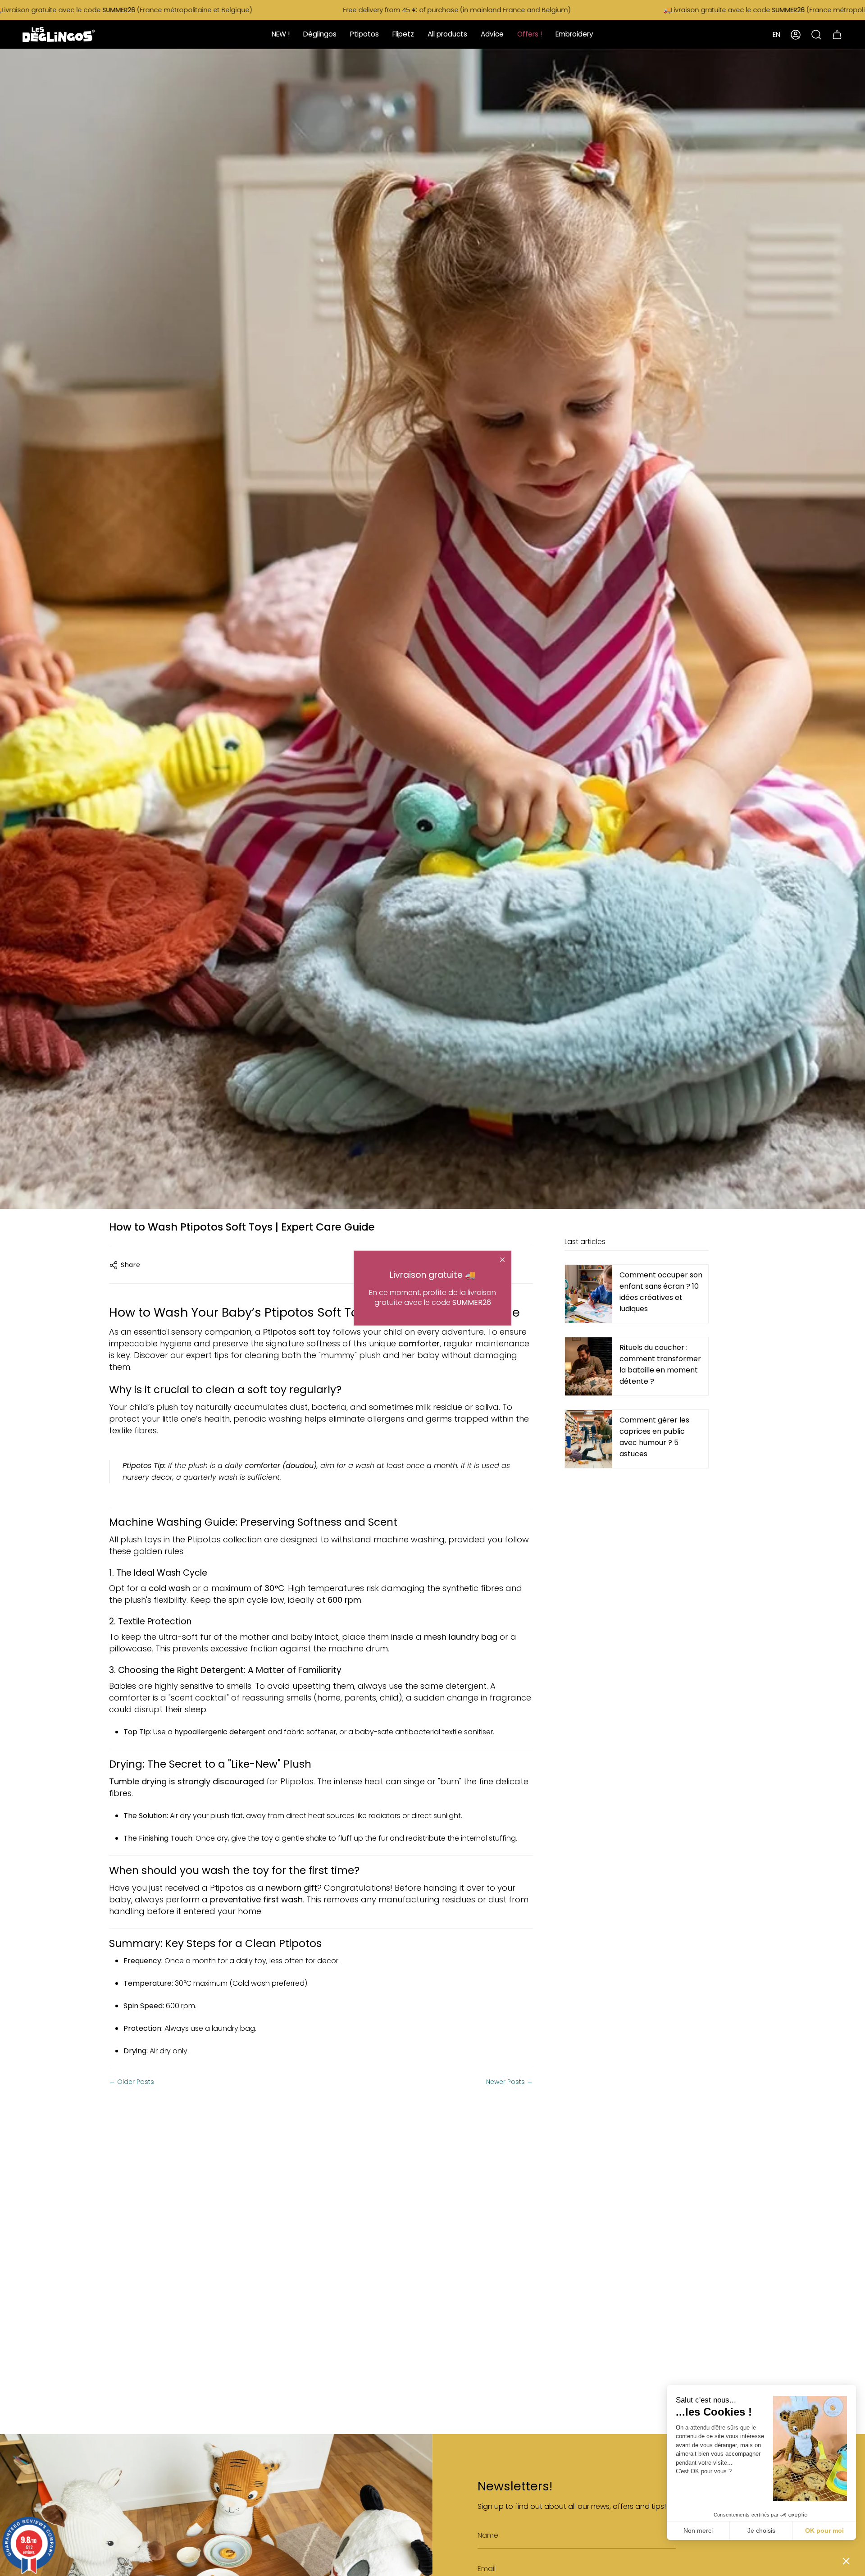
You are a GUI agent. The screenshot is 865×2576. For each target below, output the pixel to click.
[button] (846, 2561)
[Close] (502, 1259)
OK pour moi (824, 2530)
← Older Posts (132, 2082)
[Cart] (837, 34)
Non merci (698, 2530)
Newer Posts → (510, 2082)
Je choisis (761, 2530)
